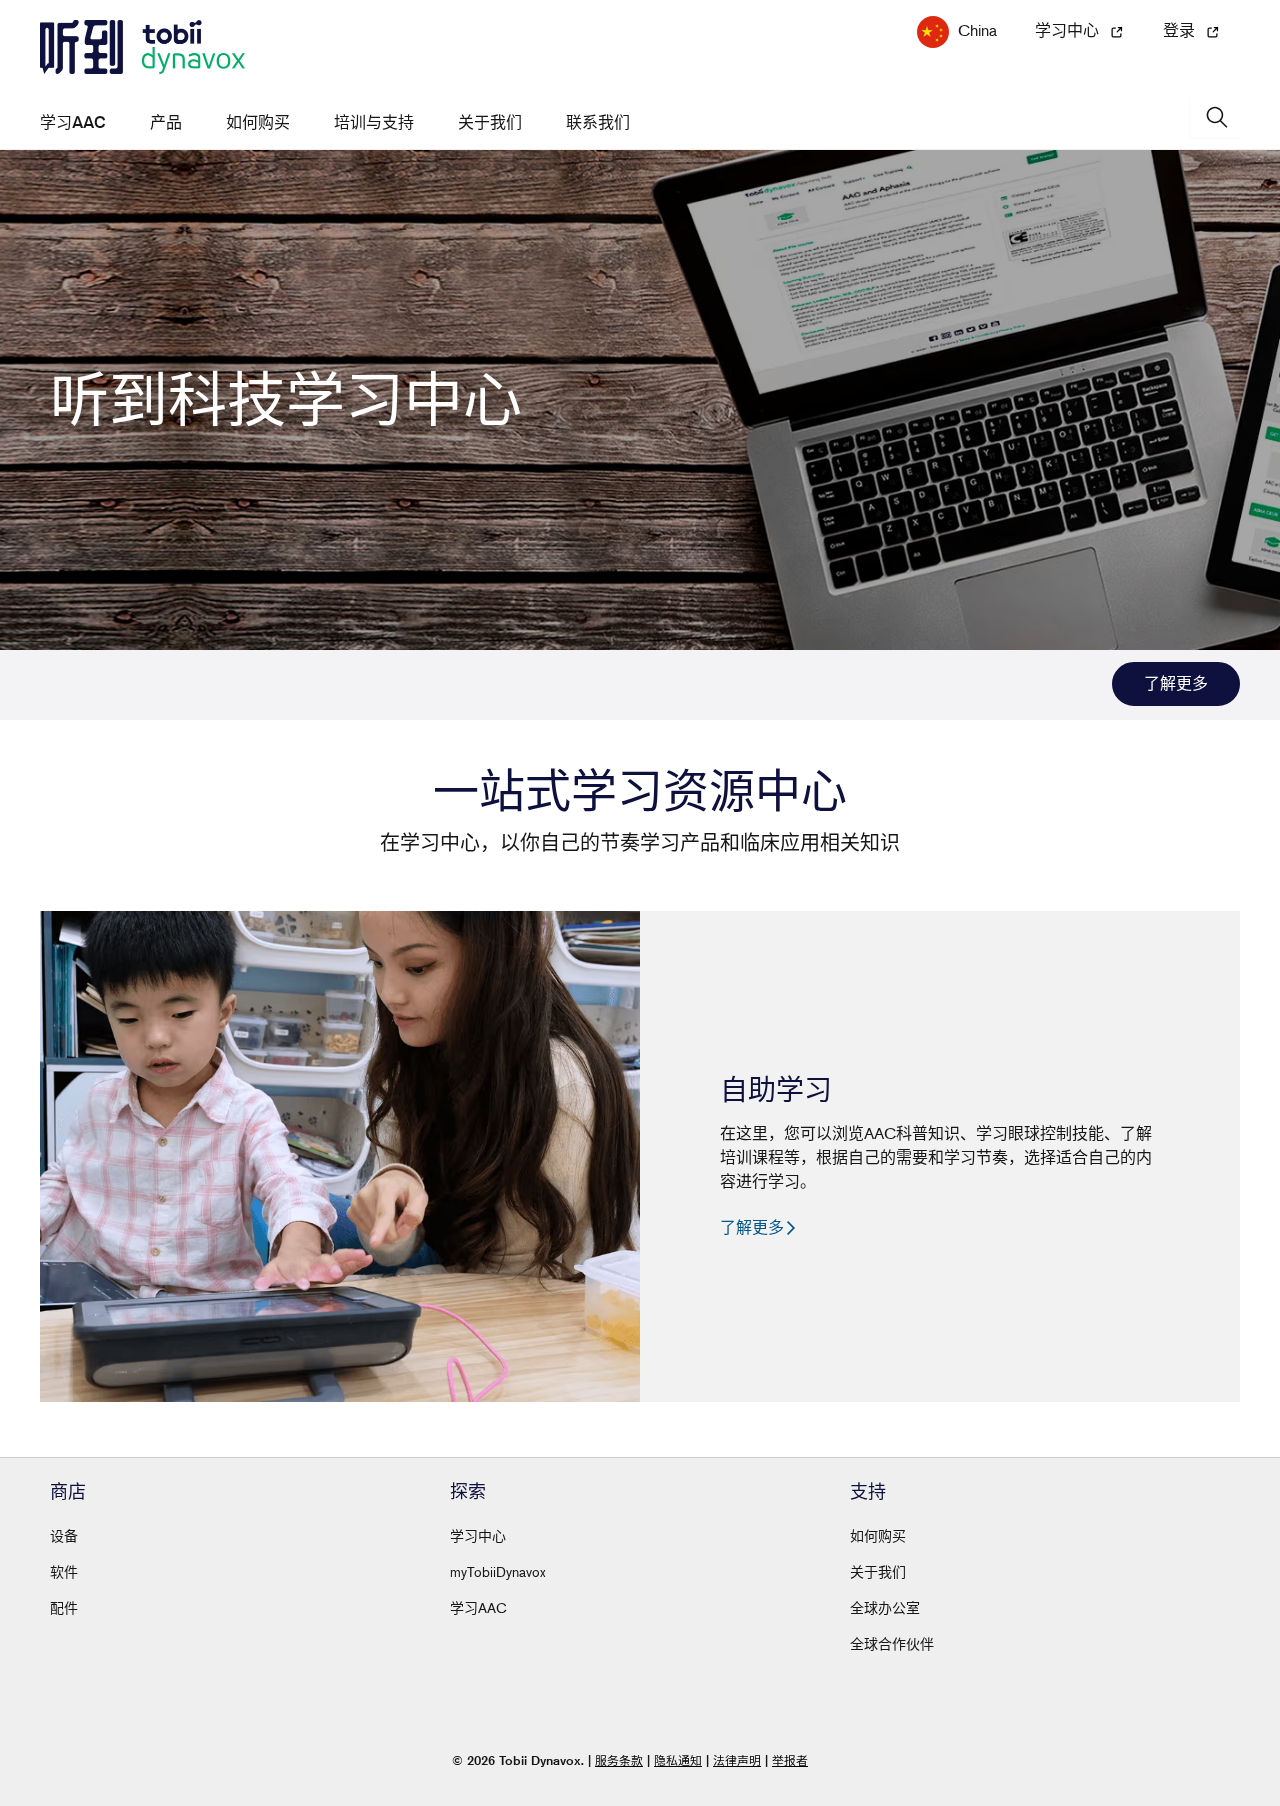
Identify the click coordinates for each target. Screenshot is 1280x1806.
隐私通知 (678, 1760)
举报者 (790, 1760)
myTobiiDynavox (498, 1571)
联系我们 (598, 122)
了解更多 (1176, 683)
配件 (64, 1607)
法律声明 (737, 1760)
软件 (64, 1571)
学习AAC (73, 122)
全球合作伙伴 (892, 1643)
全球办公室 (885, 1607)
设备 (64, 1535)
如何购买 (258, 122)
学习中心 (478, 1535)
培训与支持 (374, 122)
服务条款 (619, 1760)
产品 (166, 122)
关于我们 (490, 122)
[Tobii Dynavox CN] (142, 48)
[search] (1215, 117)
